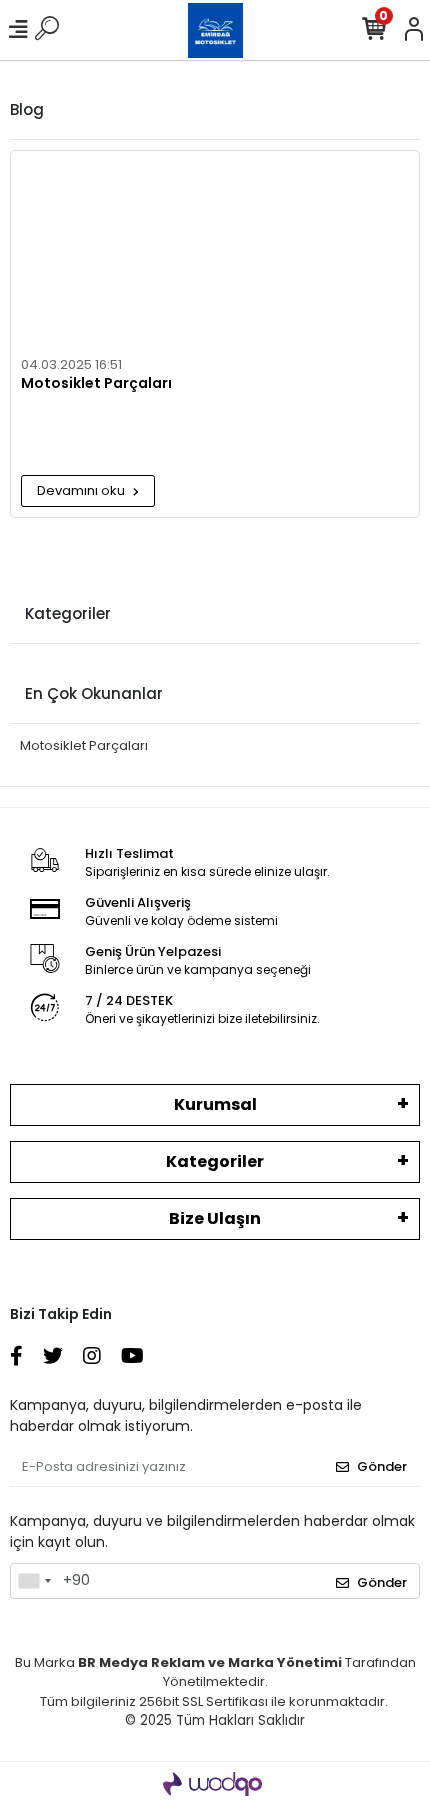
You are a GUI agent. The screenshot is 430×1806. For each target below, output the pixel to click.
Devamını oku (82, 490)
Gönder (382, 1466)
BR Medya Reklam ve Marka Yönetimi (210, 1662)
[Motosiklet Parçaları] (215, 253)
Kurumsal (215, 1104)
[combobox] (34, 1581)
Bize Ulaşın (215, 1218)
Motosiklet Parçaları (96, 384)
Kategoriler (215, 1161)
